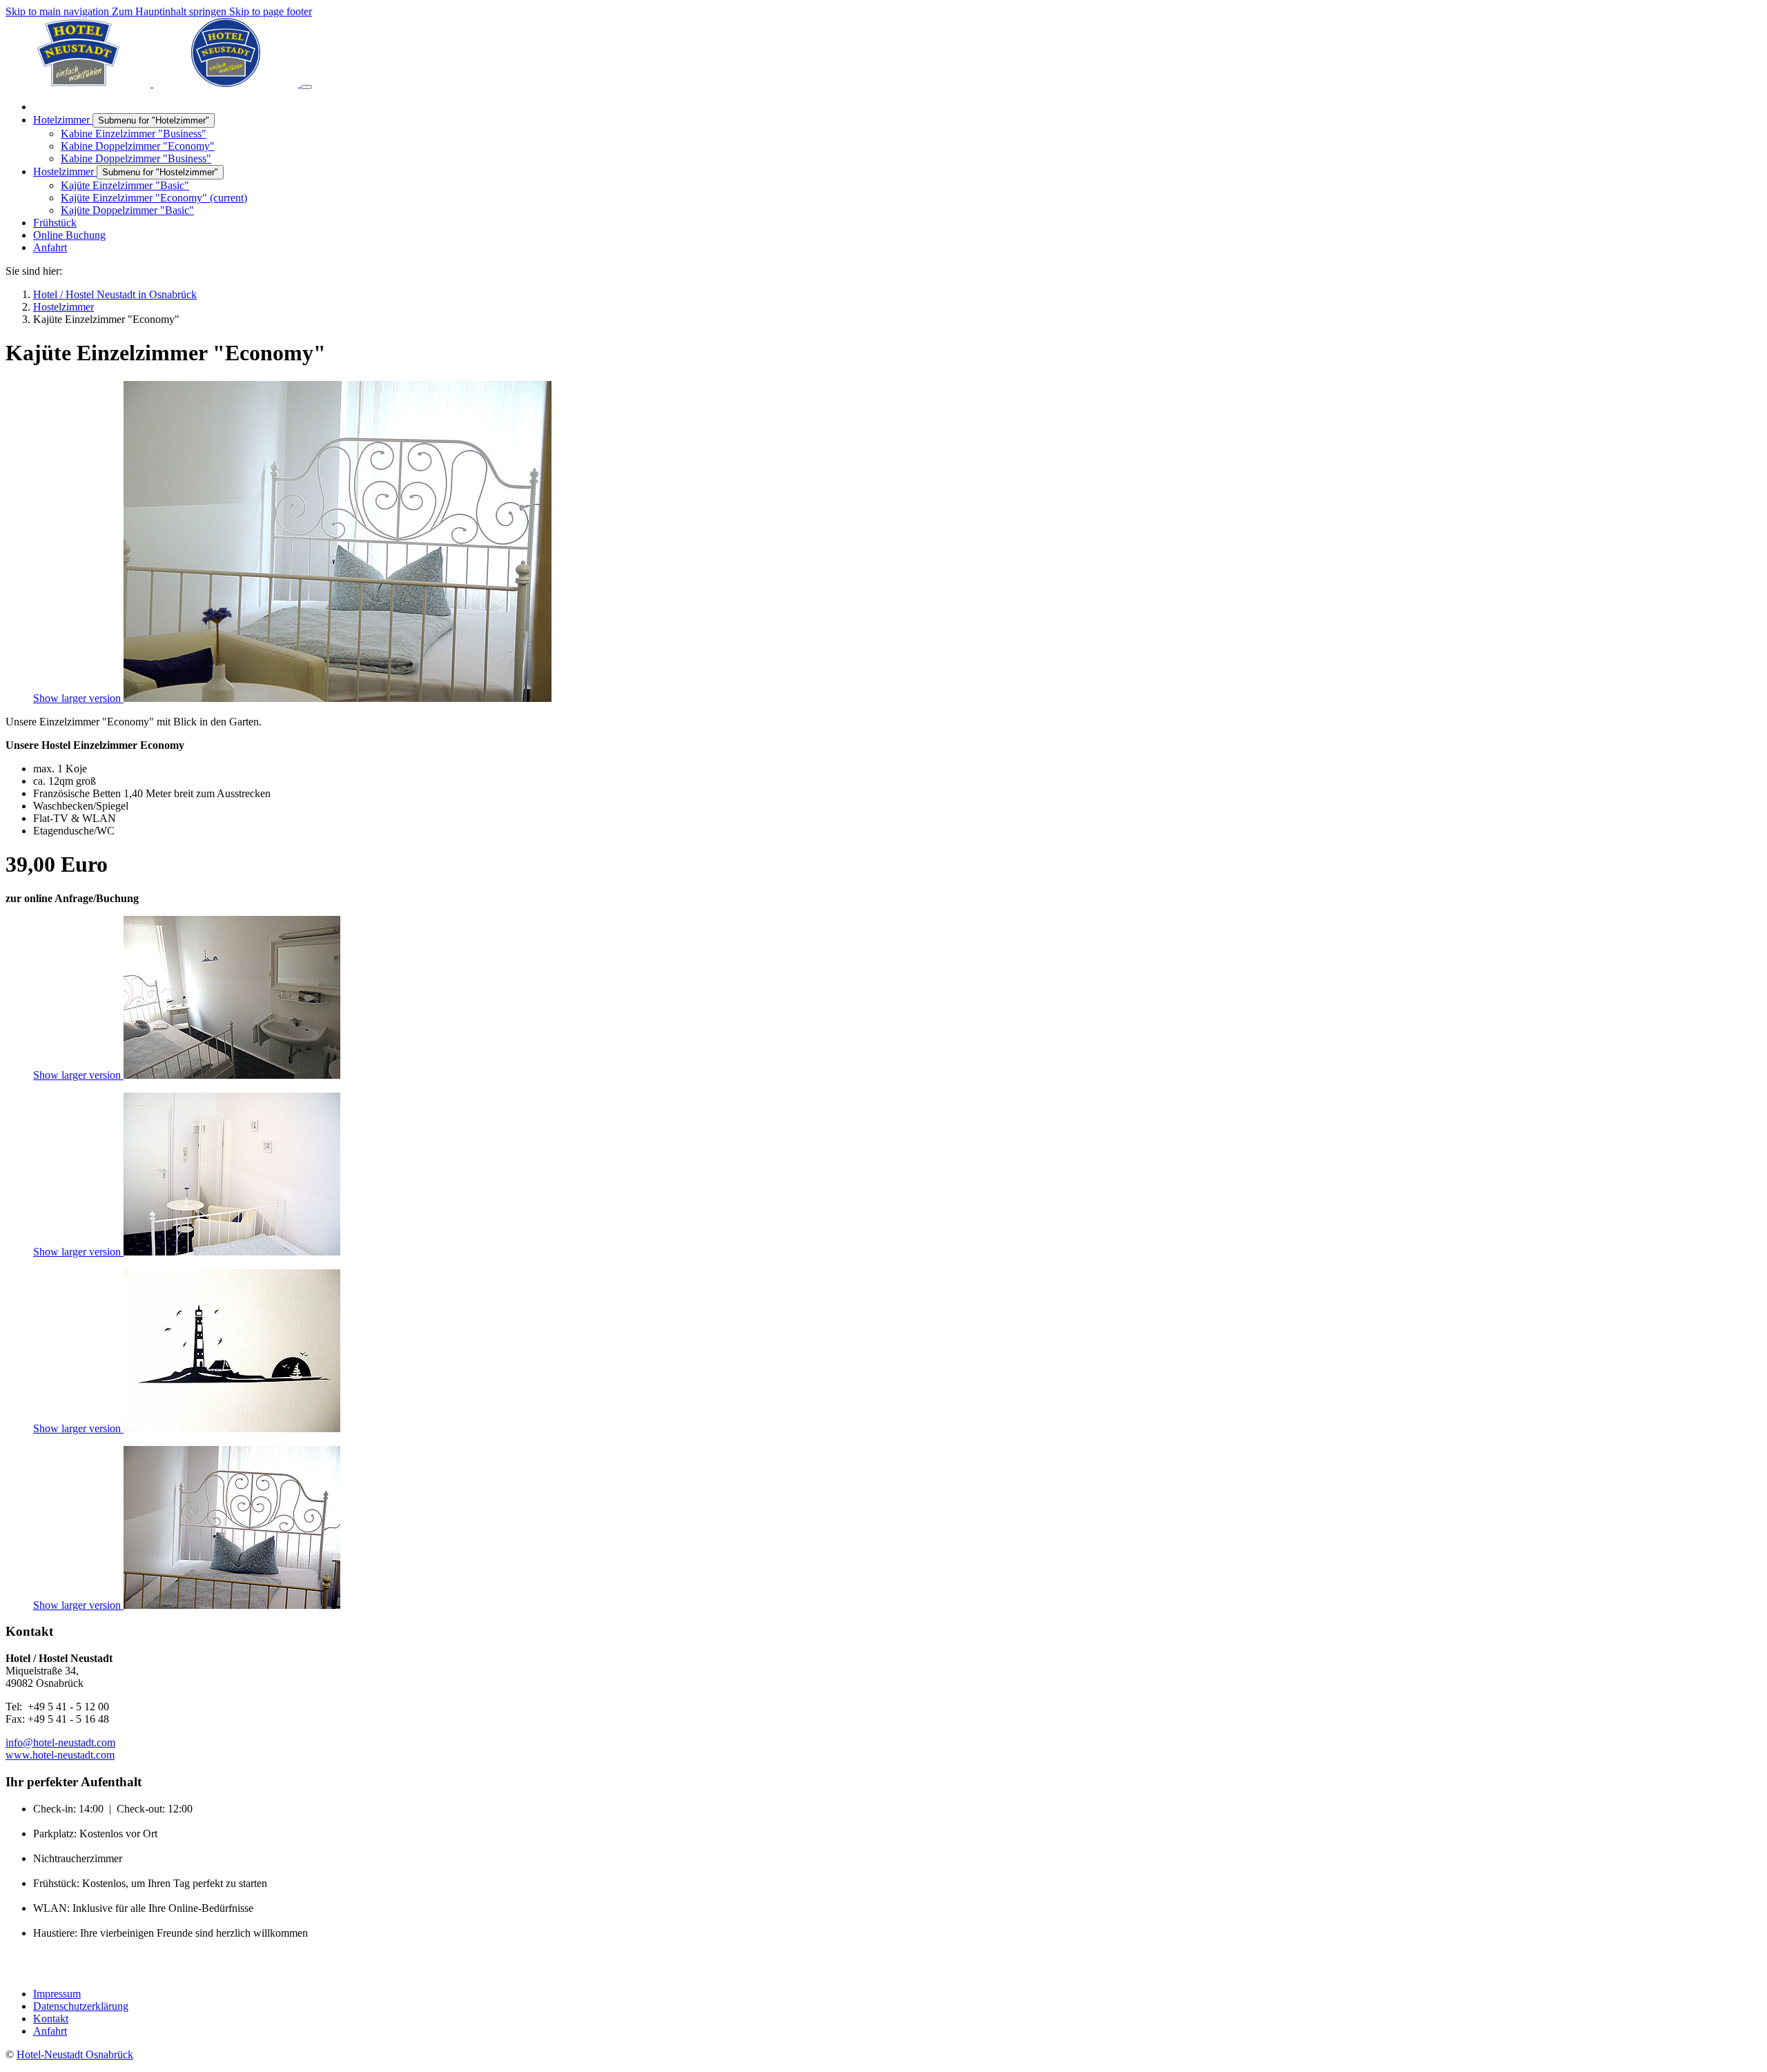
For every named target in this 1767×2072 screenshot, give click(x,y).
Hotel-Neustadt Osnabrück (75, 2054)
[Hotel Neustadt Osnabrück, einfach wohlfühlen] (153, 83)
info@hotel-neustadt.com (60, 1742)
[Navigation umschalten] (306, 87)
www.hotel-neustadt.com (60, 1755)
